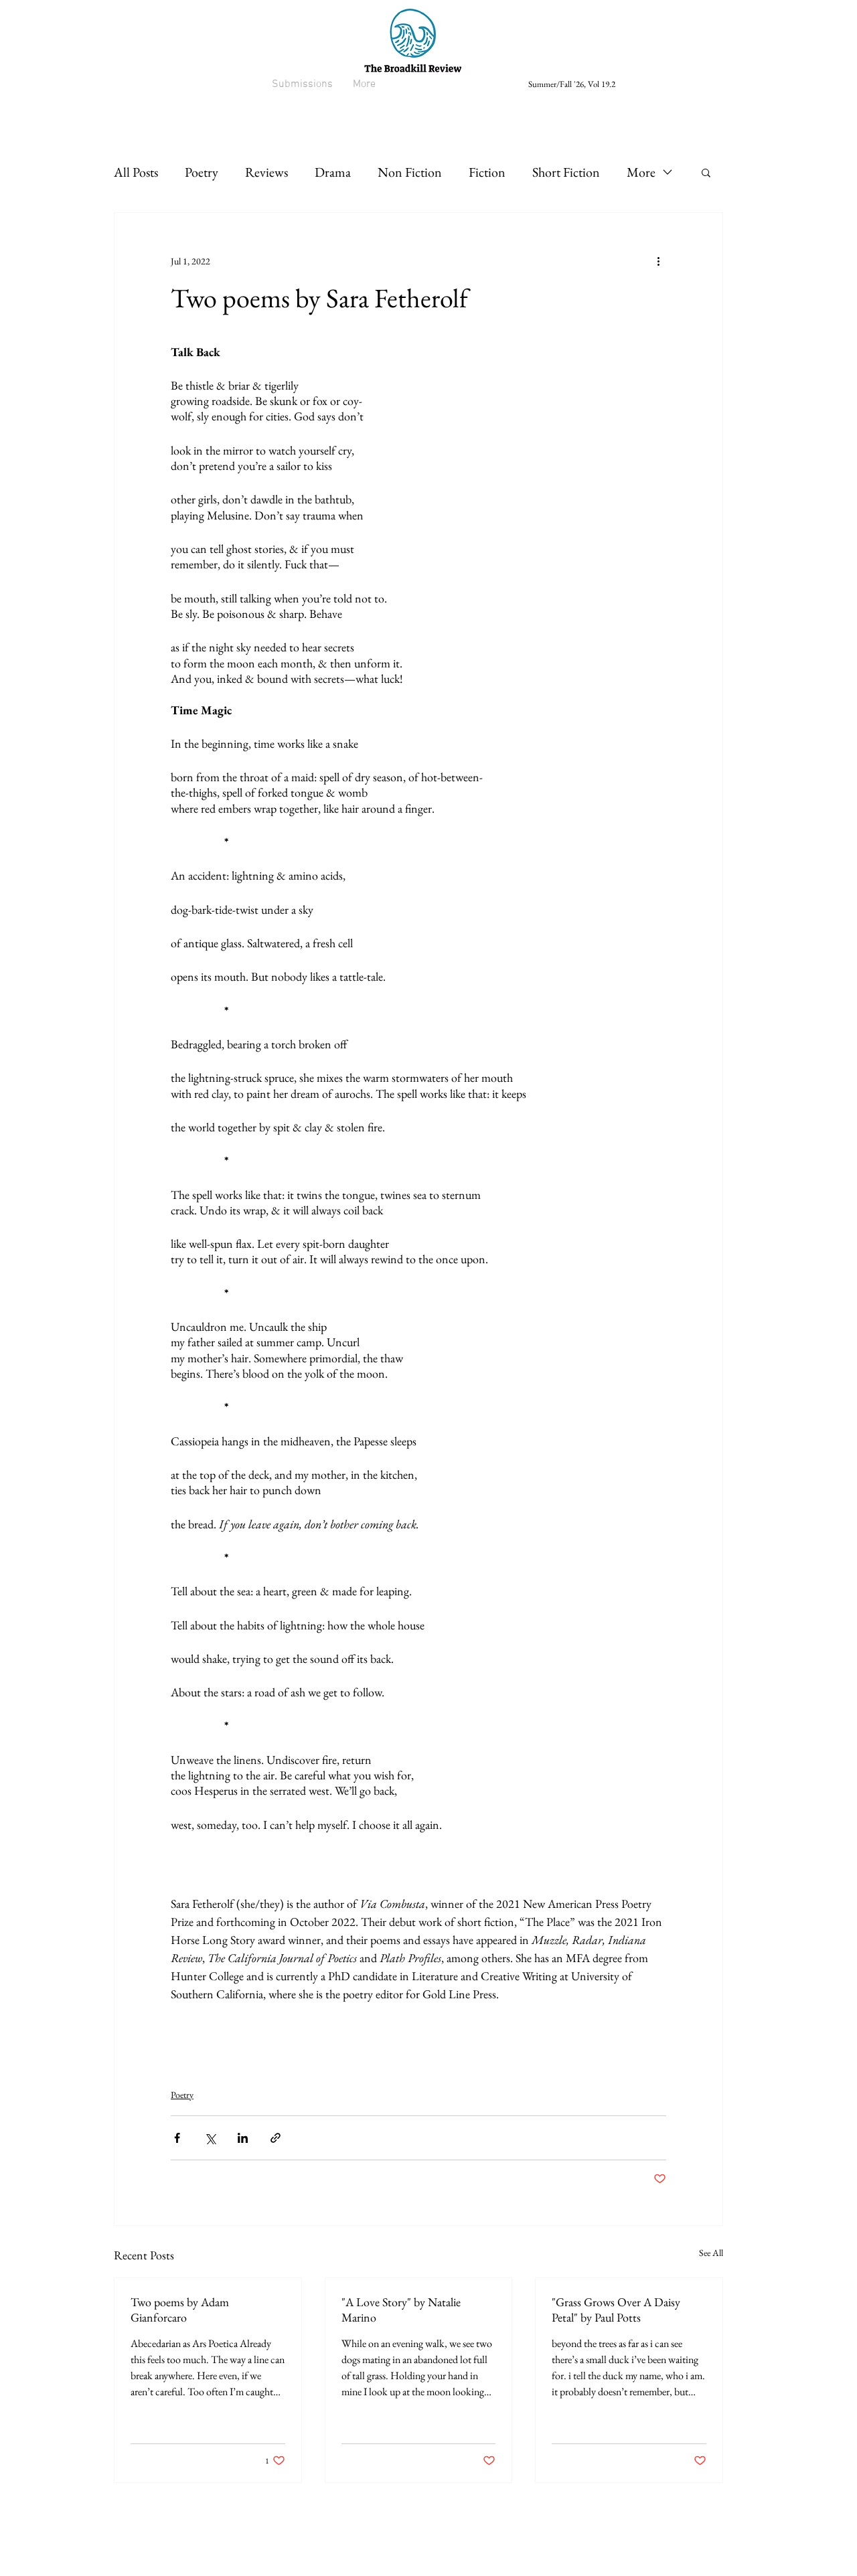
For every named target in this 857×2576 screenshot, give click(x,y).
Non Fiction (410, 172)
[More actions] (658, 261)
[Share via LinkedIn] (243, 2138)
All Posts (136, 172)
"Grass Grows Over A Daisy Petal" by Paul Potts (616, 2310)
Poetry (202, 172)
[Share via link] (276, 2138)
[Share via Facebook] (177, 2138)
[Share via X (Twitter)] (210, 2138)
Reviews (266, 172)
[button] (706, 172)
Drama (333, 172)
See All (711, 2253)
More (641, 172)
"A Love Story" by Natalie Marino (401, 2310)
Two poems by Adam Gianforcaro (180, 2310)
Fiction (487, 172)
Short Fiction (566, 172)
